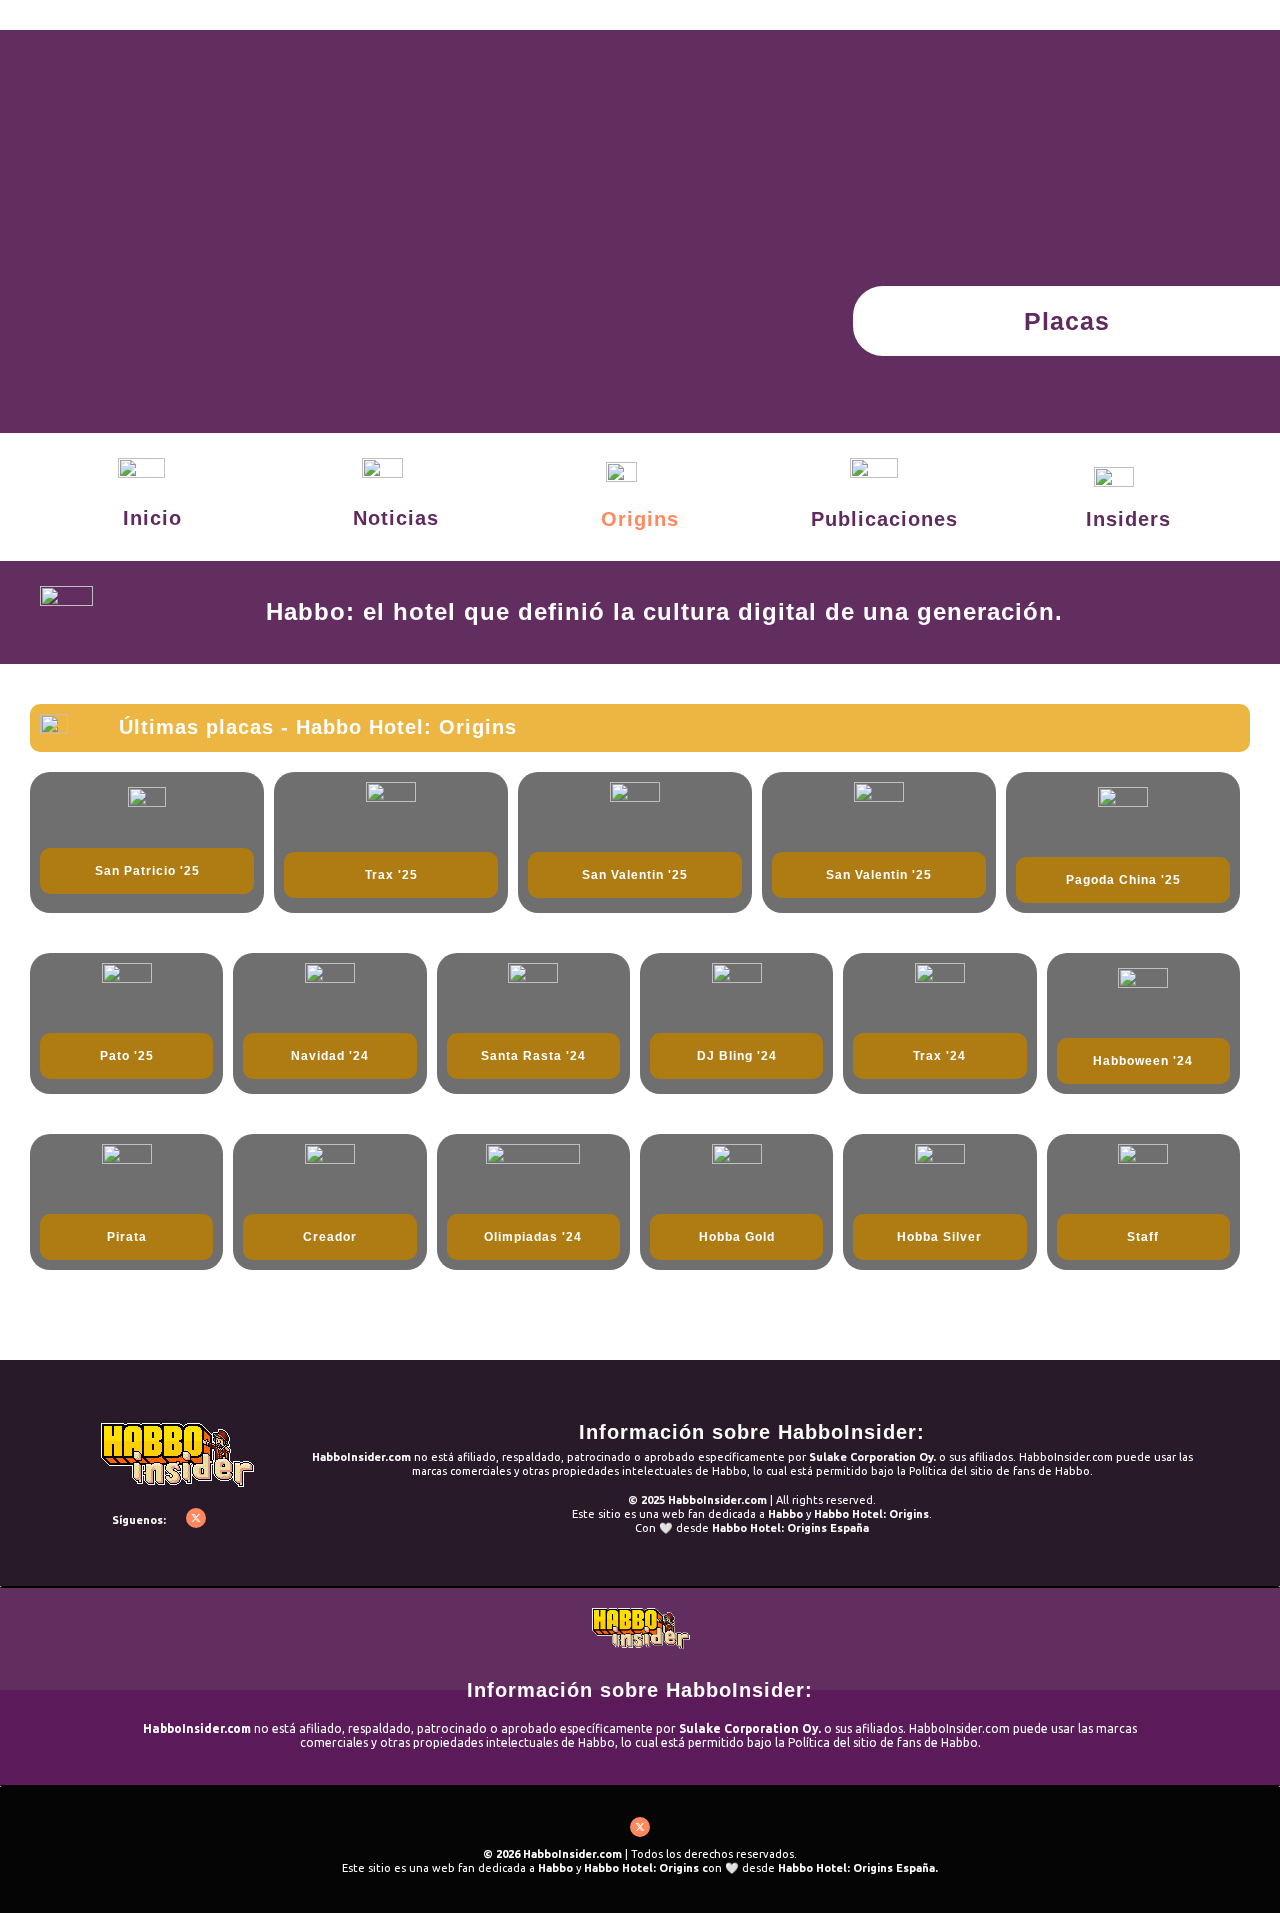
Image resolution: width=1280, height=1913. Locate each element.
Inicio (152, 518)
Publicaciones (884, 519)
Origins (640, 519)
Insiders (1128, 519)
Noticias (396, 518)
